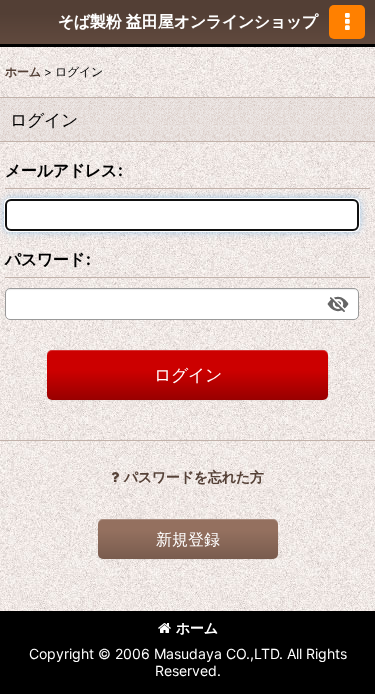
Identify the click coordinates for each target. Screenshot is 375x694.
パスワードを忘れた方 (194, 476)
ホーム (197, 627)
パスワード (45, 259)
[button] (347, 22)
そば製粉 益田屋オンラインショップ (188, 21)
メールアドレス (61, 170)
